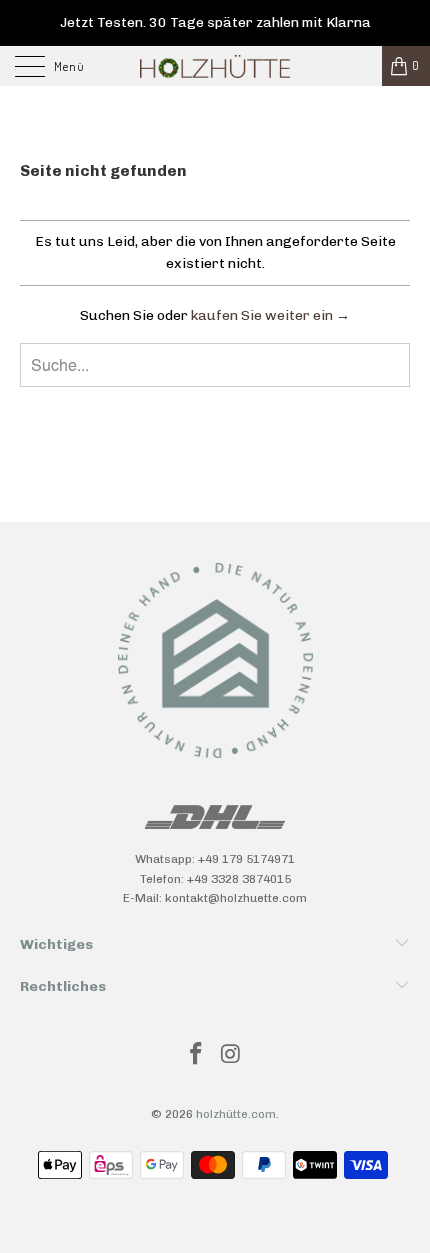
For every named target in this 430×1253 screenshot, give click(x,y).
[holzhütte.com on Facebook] (197, 1055)
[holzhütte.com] (215, 66)
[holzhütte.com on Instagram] (232, 1055)
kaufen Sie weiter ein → (270, 315)
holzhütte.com (236, 1114)
